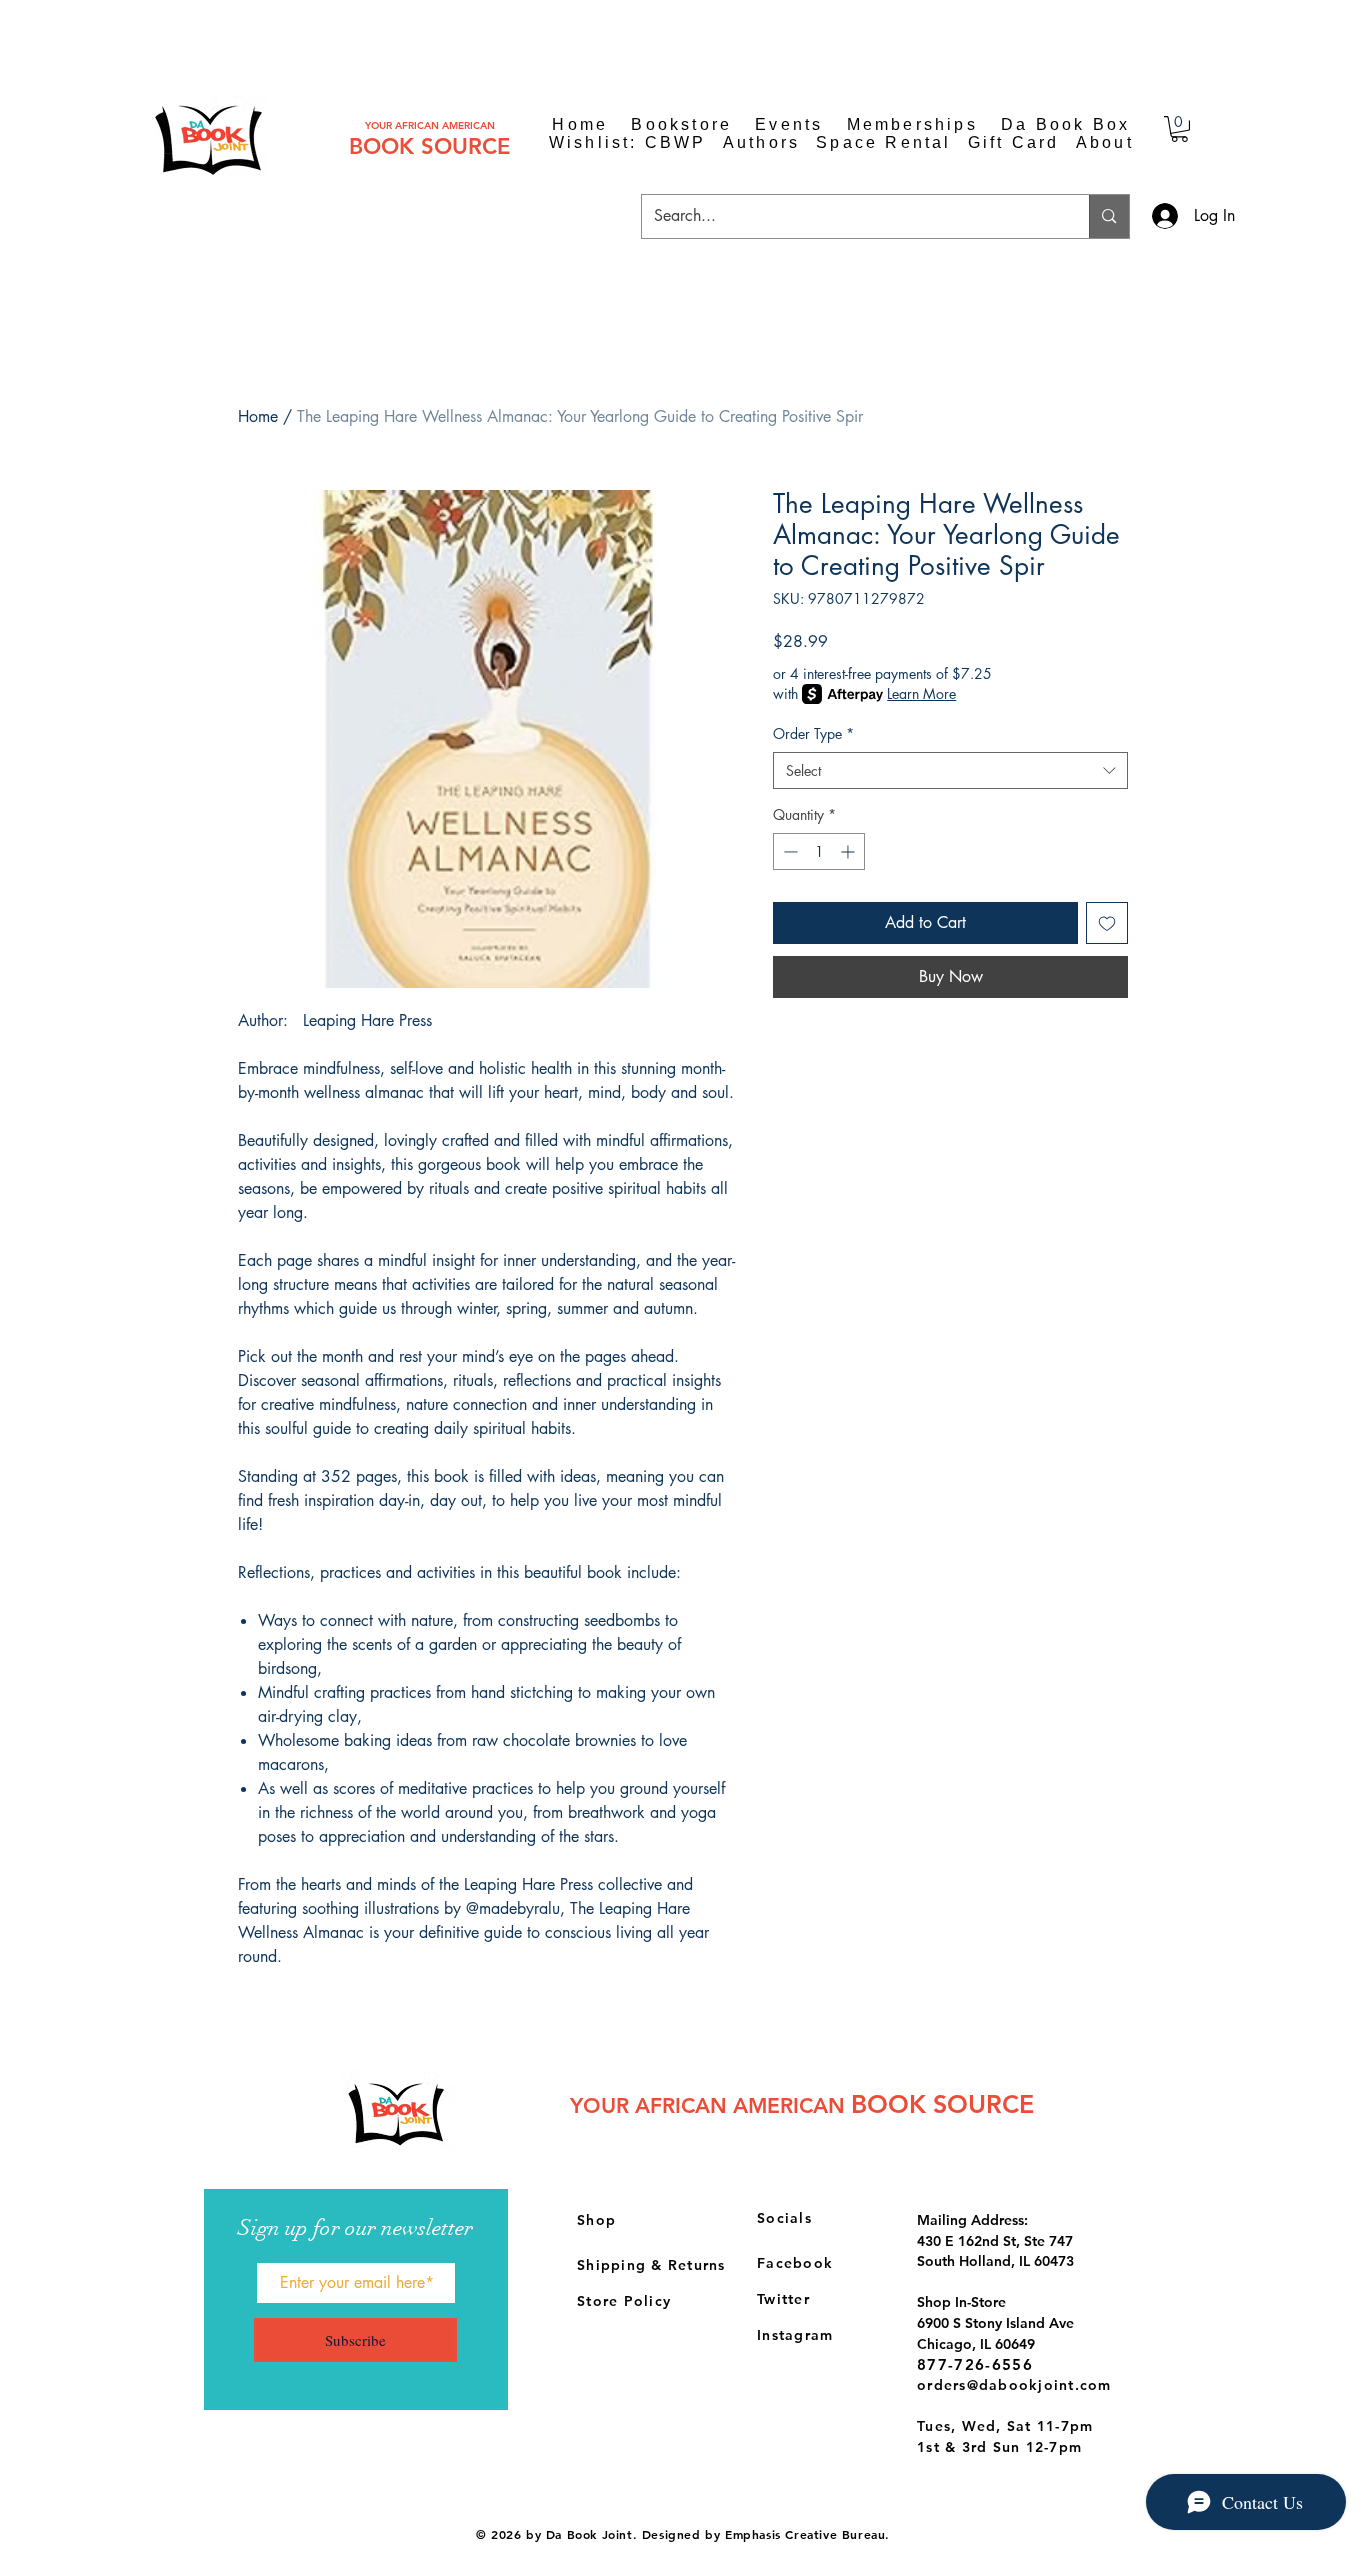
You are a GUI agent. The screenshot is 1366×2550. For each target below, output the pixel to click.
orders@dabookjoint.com (1014, 2385)
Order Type (813, 733)
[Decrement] (788, 851)
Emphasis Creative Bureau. (807, 2534)
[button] (1179, 129)
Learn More (921, 693)
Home (258, 416)
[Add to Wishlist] (1107, 923)
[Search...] (1108, 216)
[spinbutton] (819, 851)
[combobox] (950, 771)
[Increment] (849, 851)
